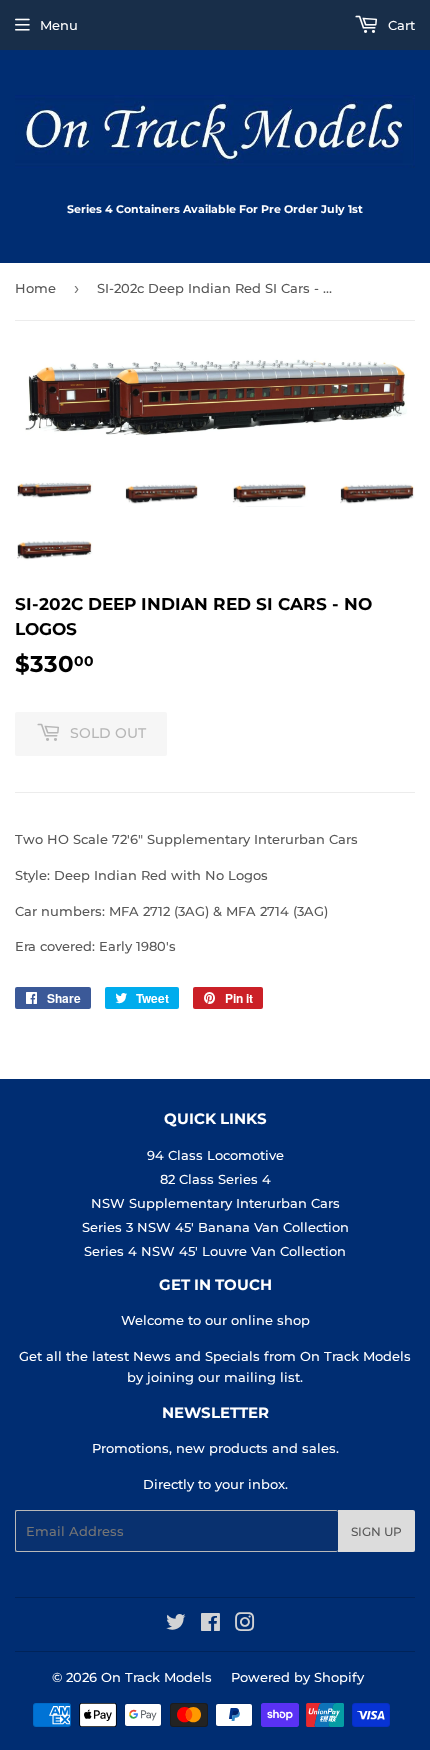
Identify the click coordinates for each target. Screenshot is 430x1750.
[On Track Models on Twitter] (176, 1625)
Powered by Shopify (297, 1677)
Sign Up (376, 1531)
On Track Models (156, 1677)
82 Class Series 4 (215, 1179)
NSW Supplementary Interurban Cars (215, 1203)
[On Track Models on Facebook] (210, 1625)
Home (35, 288)
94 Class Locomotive (215, 1155)
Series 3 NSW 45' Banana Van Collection (215, 1227)
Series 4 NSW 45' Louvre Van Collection (215, 1251)
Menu (59, 25)
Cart (399, 25)
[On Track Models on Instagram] (245, 1625)
